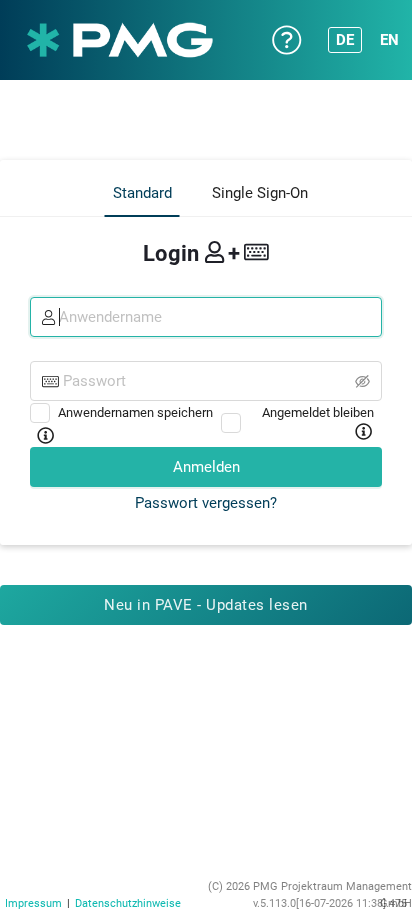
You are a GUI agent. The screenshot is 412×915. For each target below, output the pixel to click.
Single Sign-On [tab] (260, 193)
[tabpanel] (206, 374)
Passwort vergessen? (206, 503)
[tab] (142, 193)
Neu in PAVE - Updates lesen (206, 605)
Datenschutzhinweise (128, 903)
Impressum (33, 903)
